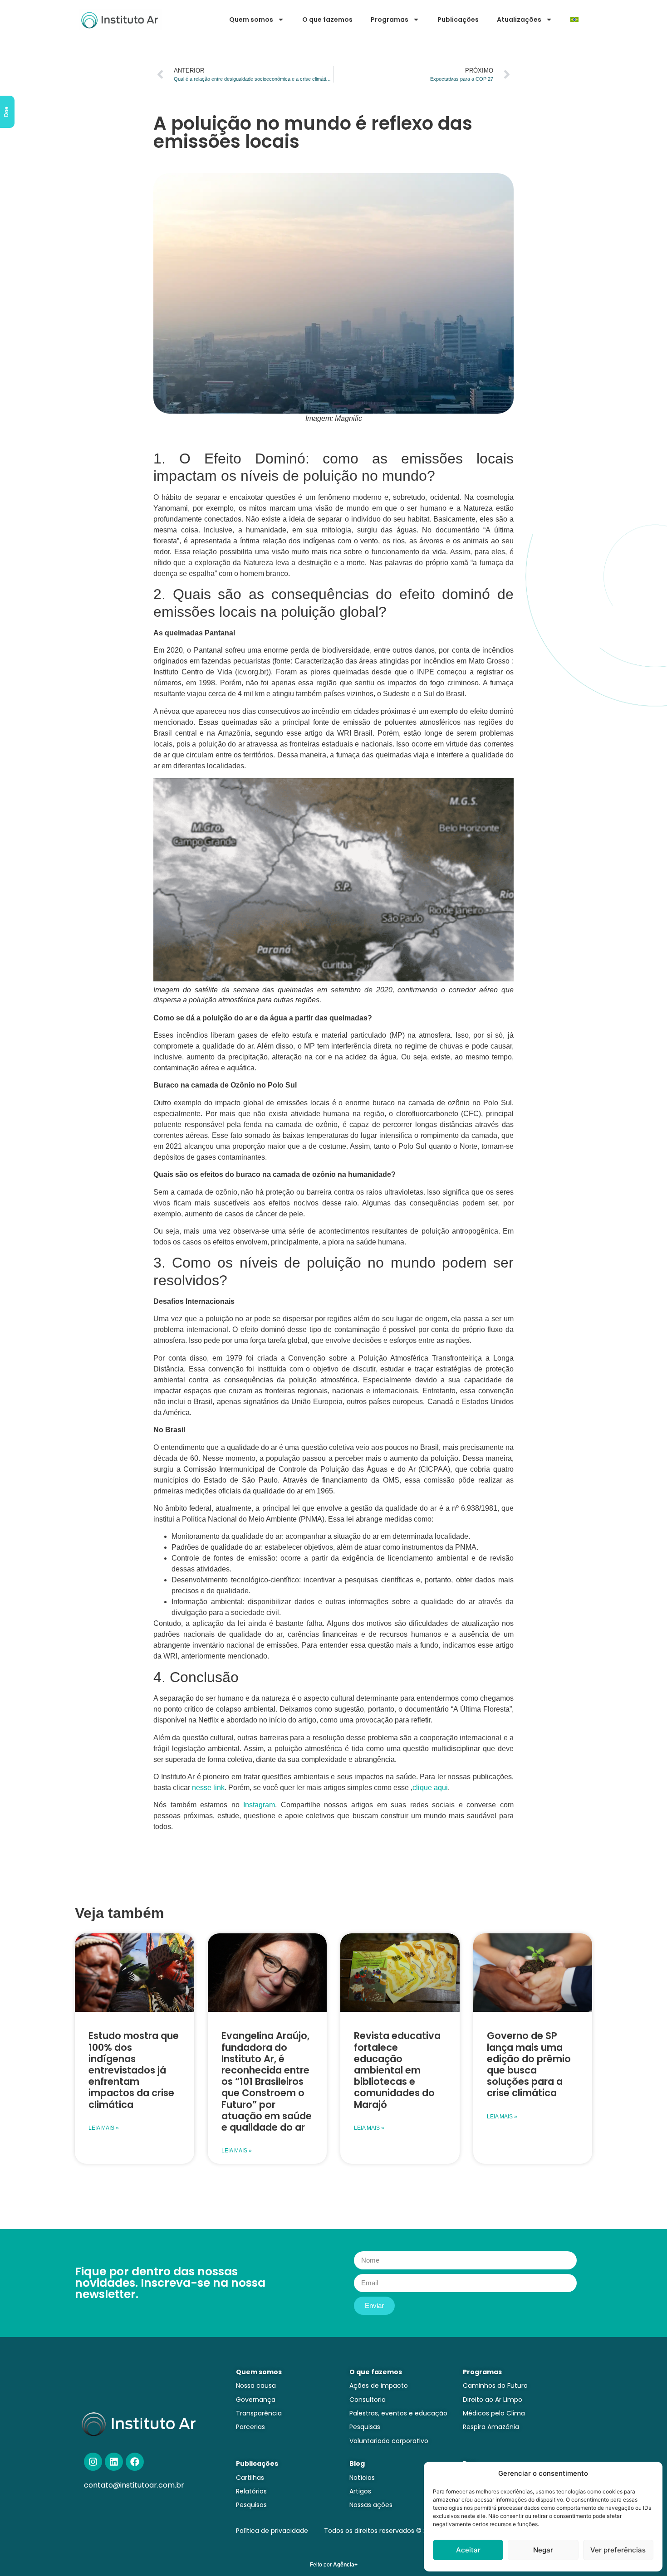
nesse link (208, 1788)
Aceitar (468, 2550)
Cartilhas (250, 2478)
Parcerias (250, 2427)
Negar (543, 2550)
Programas (390, 20)
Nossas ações (371, 2505)
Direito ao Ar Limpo (493, 2400)
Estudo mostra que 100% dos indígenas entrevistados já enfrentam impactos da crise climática (134, 2070)
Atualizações (519, 20)
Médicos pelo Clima (494, 2413)
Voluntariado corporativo (389, 2441)
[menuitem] (574, 20)
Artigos (360, 2491)
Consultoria (368, 2400)
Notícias (362, 2478)
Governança (256, 2400)
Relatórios (251, 2491)
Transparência (259, 2413)
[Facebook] (135, 2462)
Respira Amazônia (491, 2427)
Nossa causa (256, 2386)
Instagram (259, 1805)
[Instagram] (93, 2462)
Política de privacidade (272, 2531)
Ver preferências (618, 2550)
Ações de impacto (379, 2386)
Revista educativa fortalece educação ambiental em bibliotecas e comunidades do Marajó (397, 2070)
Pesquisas (365, 2427)
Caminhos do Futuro (495, 2386)
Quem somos (251, 20)
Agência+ (345, 2565)
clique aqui (430, 1788)
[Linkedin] (114, 2462)
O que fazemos (327, 20)
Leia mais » (104, 2128)
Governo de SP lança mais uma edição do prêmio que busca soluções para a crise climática (529, 2064)
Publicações (458, 20)
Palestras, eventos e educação (398, 2413)
